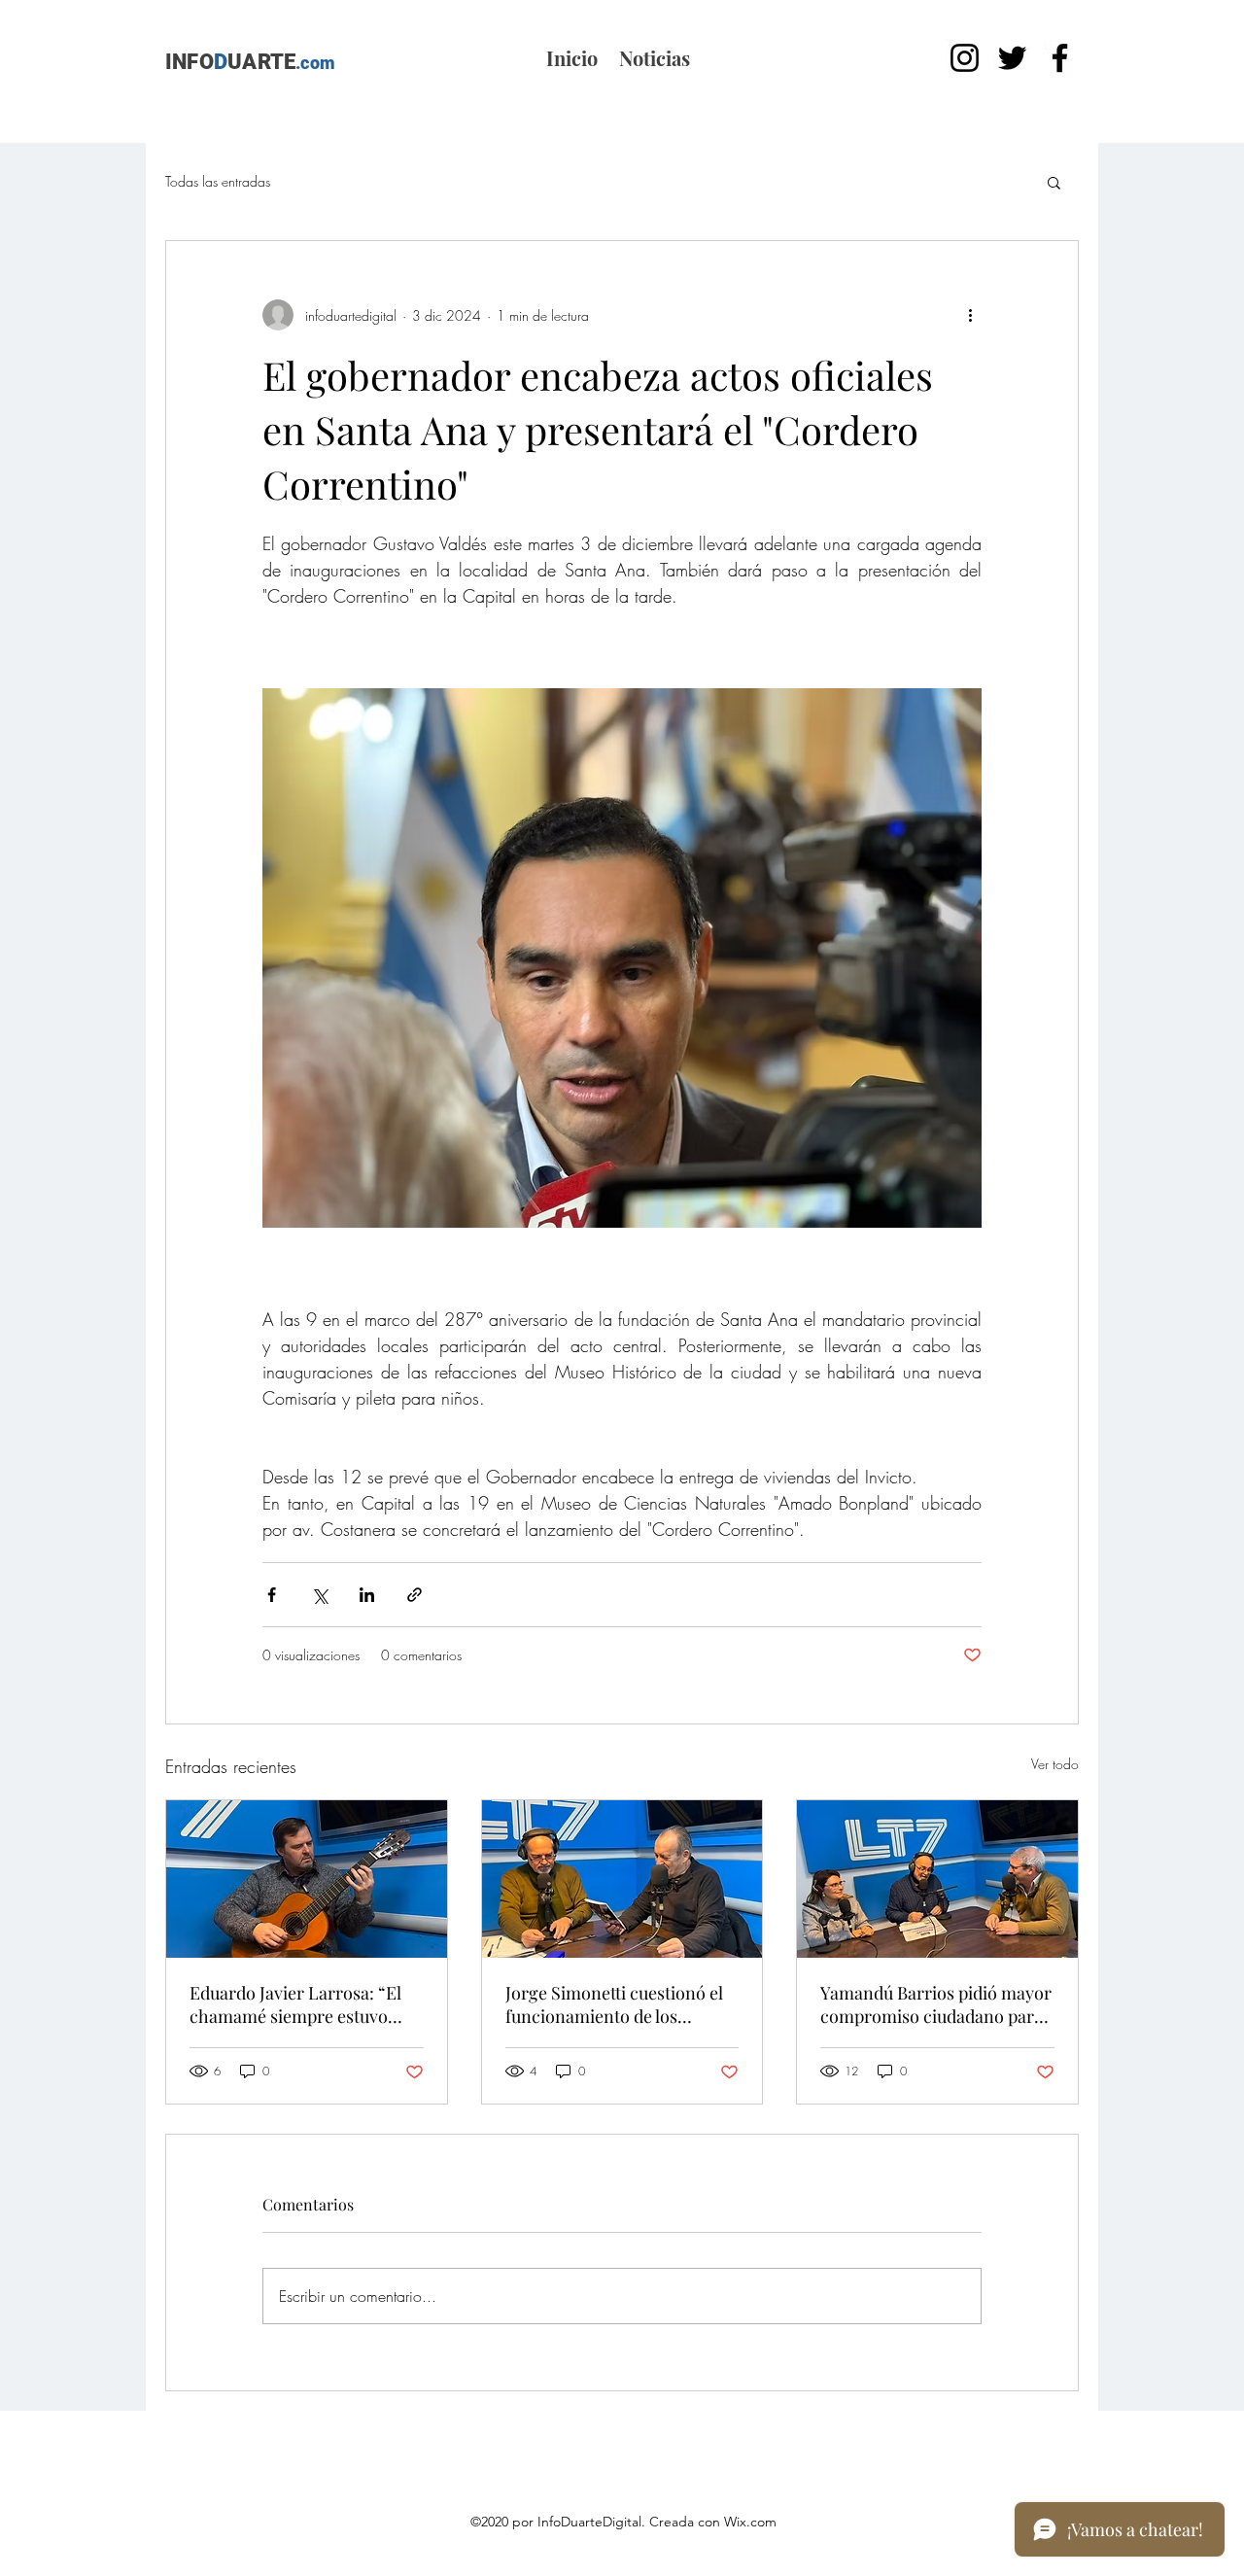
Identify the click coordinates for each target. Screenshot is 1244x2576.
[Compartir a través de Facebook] (272, 1595)
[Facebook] (1060, 58)
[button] (1054, 182)
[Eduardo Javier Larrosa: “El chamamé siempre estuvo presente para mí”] (307, 1879)
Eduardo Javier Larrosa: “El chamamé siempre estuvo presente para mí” (295, 2004)
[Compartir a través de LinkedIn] (367, 1595)
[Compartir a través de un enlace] (415, 1595)
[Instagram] (965, 58)
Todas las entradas (218, 181)
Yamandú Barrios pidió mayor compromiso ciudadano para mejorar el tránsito (936, 2004)
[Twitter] (1012, 58)
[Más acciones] (970, 315)
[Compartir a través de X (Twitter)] (319, 1595)
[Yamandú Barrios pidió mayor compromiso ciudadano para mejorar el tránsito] (937, 1879)
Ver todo (1055, 1764)
